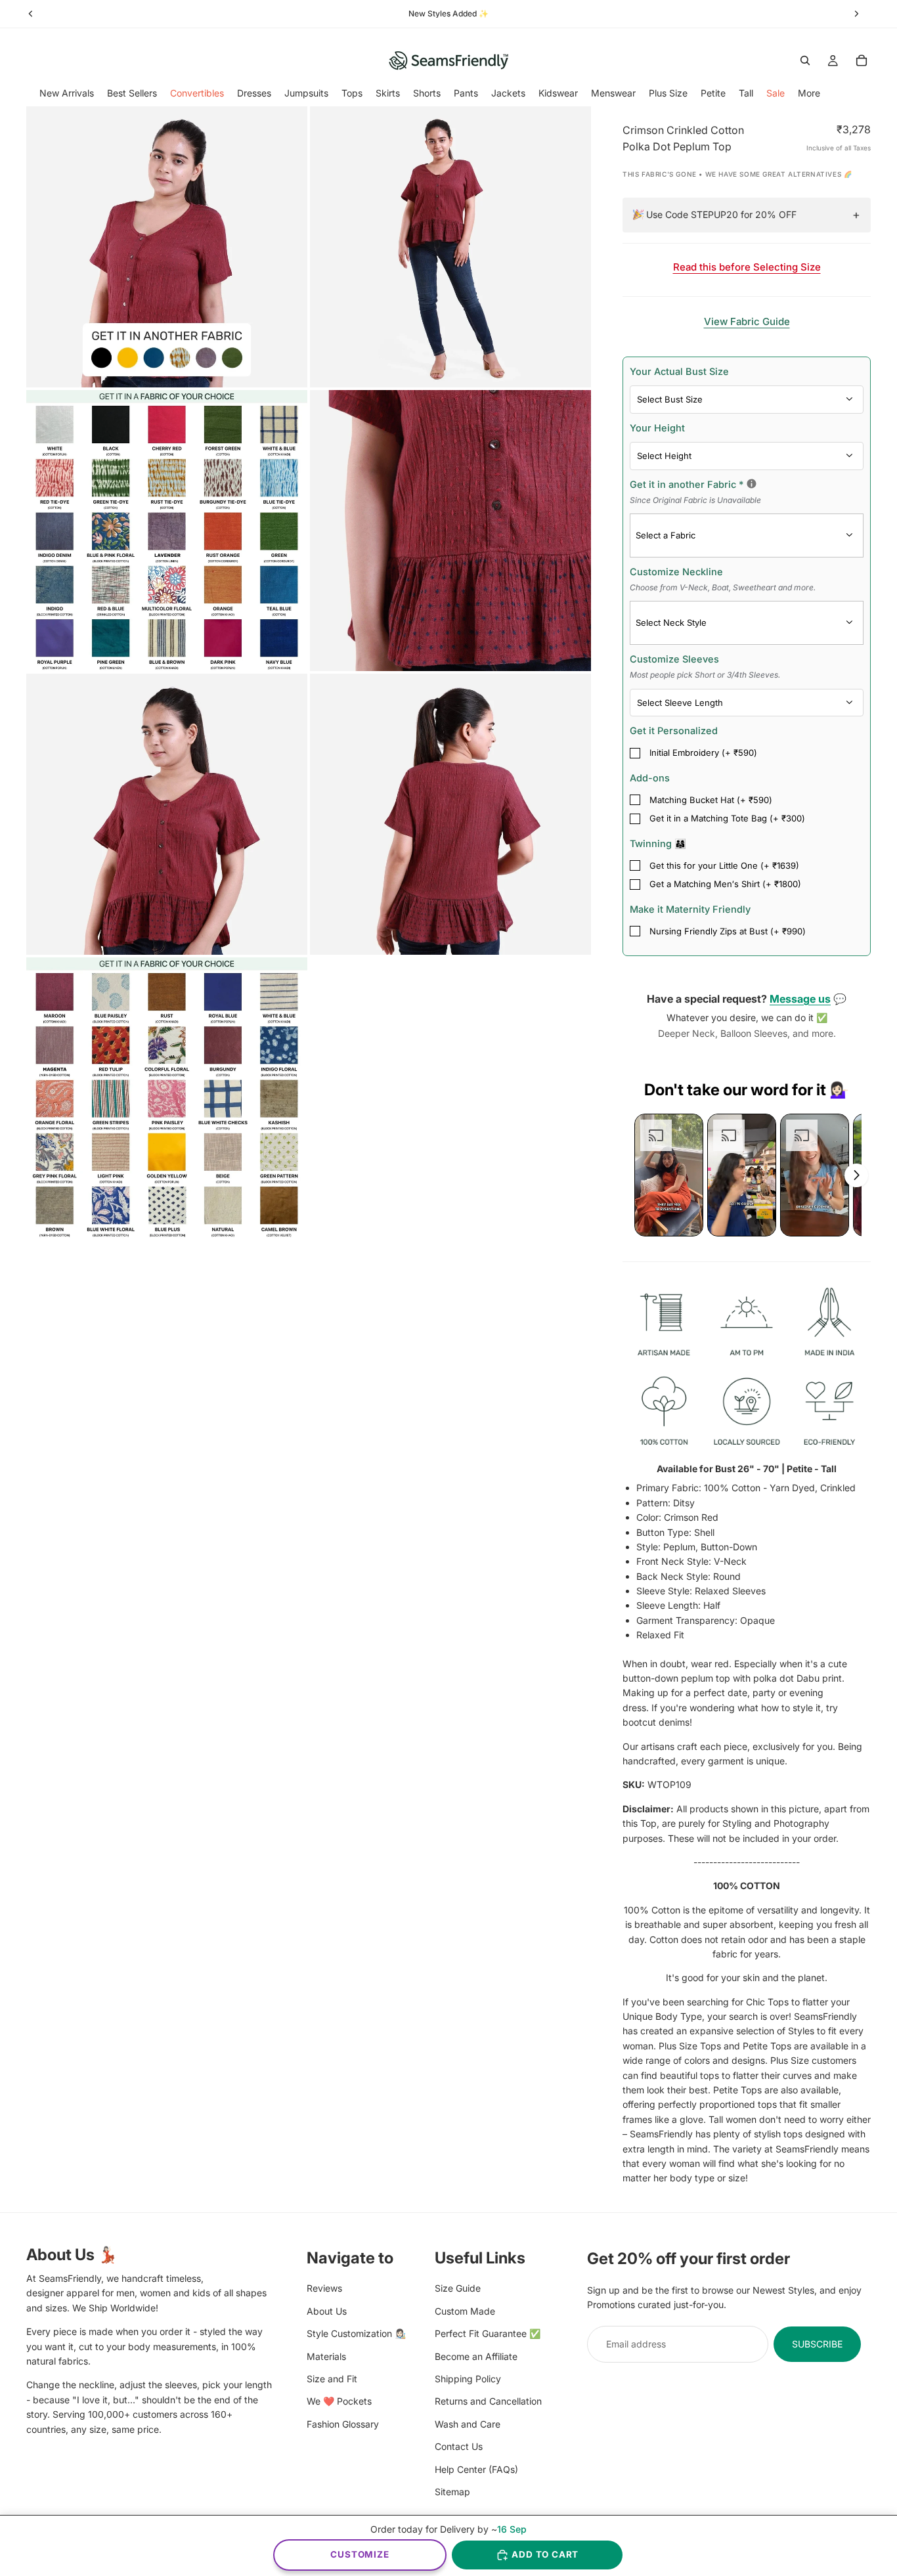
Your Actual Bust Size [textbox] (679, 371)
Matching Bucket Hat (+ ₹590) (711, 800)
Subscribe (817, 2344)
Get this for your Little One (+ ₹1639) (724, 865)
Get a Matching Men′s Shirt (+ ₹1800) (725, 884)
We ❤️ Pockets (339, 2401)
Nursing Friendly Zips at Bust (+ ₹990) (728, 931)
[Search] (805, 60)
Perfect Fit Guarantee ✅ (488, 2333)
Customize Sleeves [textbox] (705, 666)
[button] (669, 1175)
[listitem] (809, 93)
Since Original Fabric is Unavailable (695, 500)
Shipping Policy (468, 2379)
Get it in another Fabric (747, 491)
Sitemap (452, 2492)
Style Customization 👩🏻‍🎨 (356, 2333)
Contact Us (459, 2446)
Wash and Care (468, 2423)
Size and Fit (332, 2379)
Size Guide (458, 2288)
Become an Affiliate (476, 2356)
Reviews (324, 2288)
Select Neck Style (671, 622)
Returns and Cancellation (488, 2401)
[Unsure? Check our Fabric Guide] (752, 484)
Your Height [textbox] (657, 428)
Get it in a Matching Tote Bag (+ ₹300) (727, 818)
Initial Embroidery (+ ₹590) (703, 753)
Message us (800, 999)
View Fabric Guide (747, 321)
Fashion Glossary (343, 2423)
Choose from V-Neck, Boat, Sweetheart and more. (723, 587)
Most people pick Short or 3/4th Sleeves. (705, 675)
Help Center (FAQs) (476, 2469)
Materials (326, 2356)
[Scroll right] (856, 1175)
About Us (327, 2311)
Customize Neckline (723, 579)
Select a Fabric (666, 535)
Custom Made (465, 2311)
